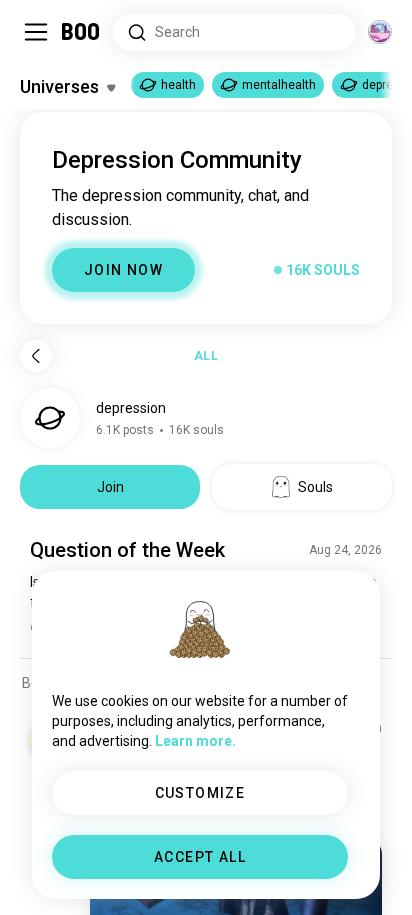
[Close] (44, 44)
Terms (239, 875)
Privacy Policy (322, 875)
